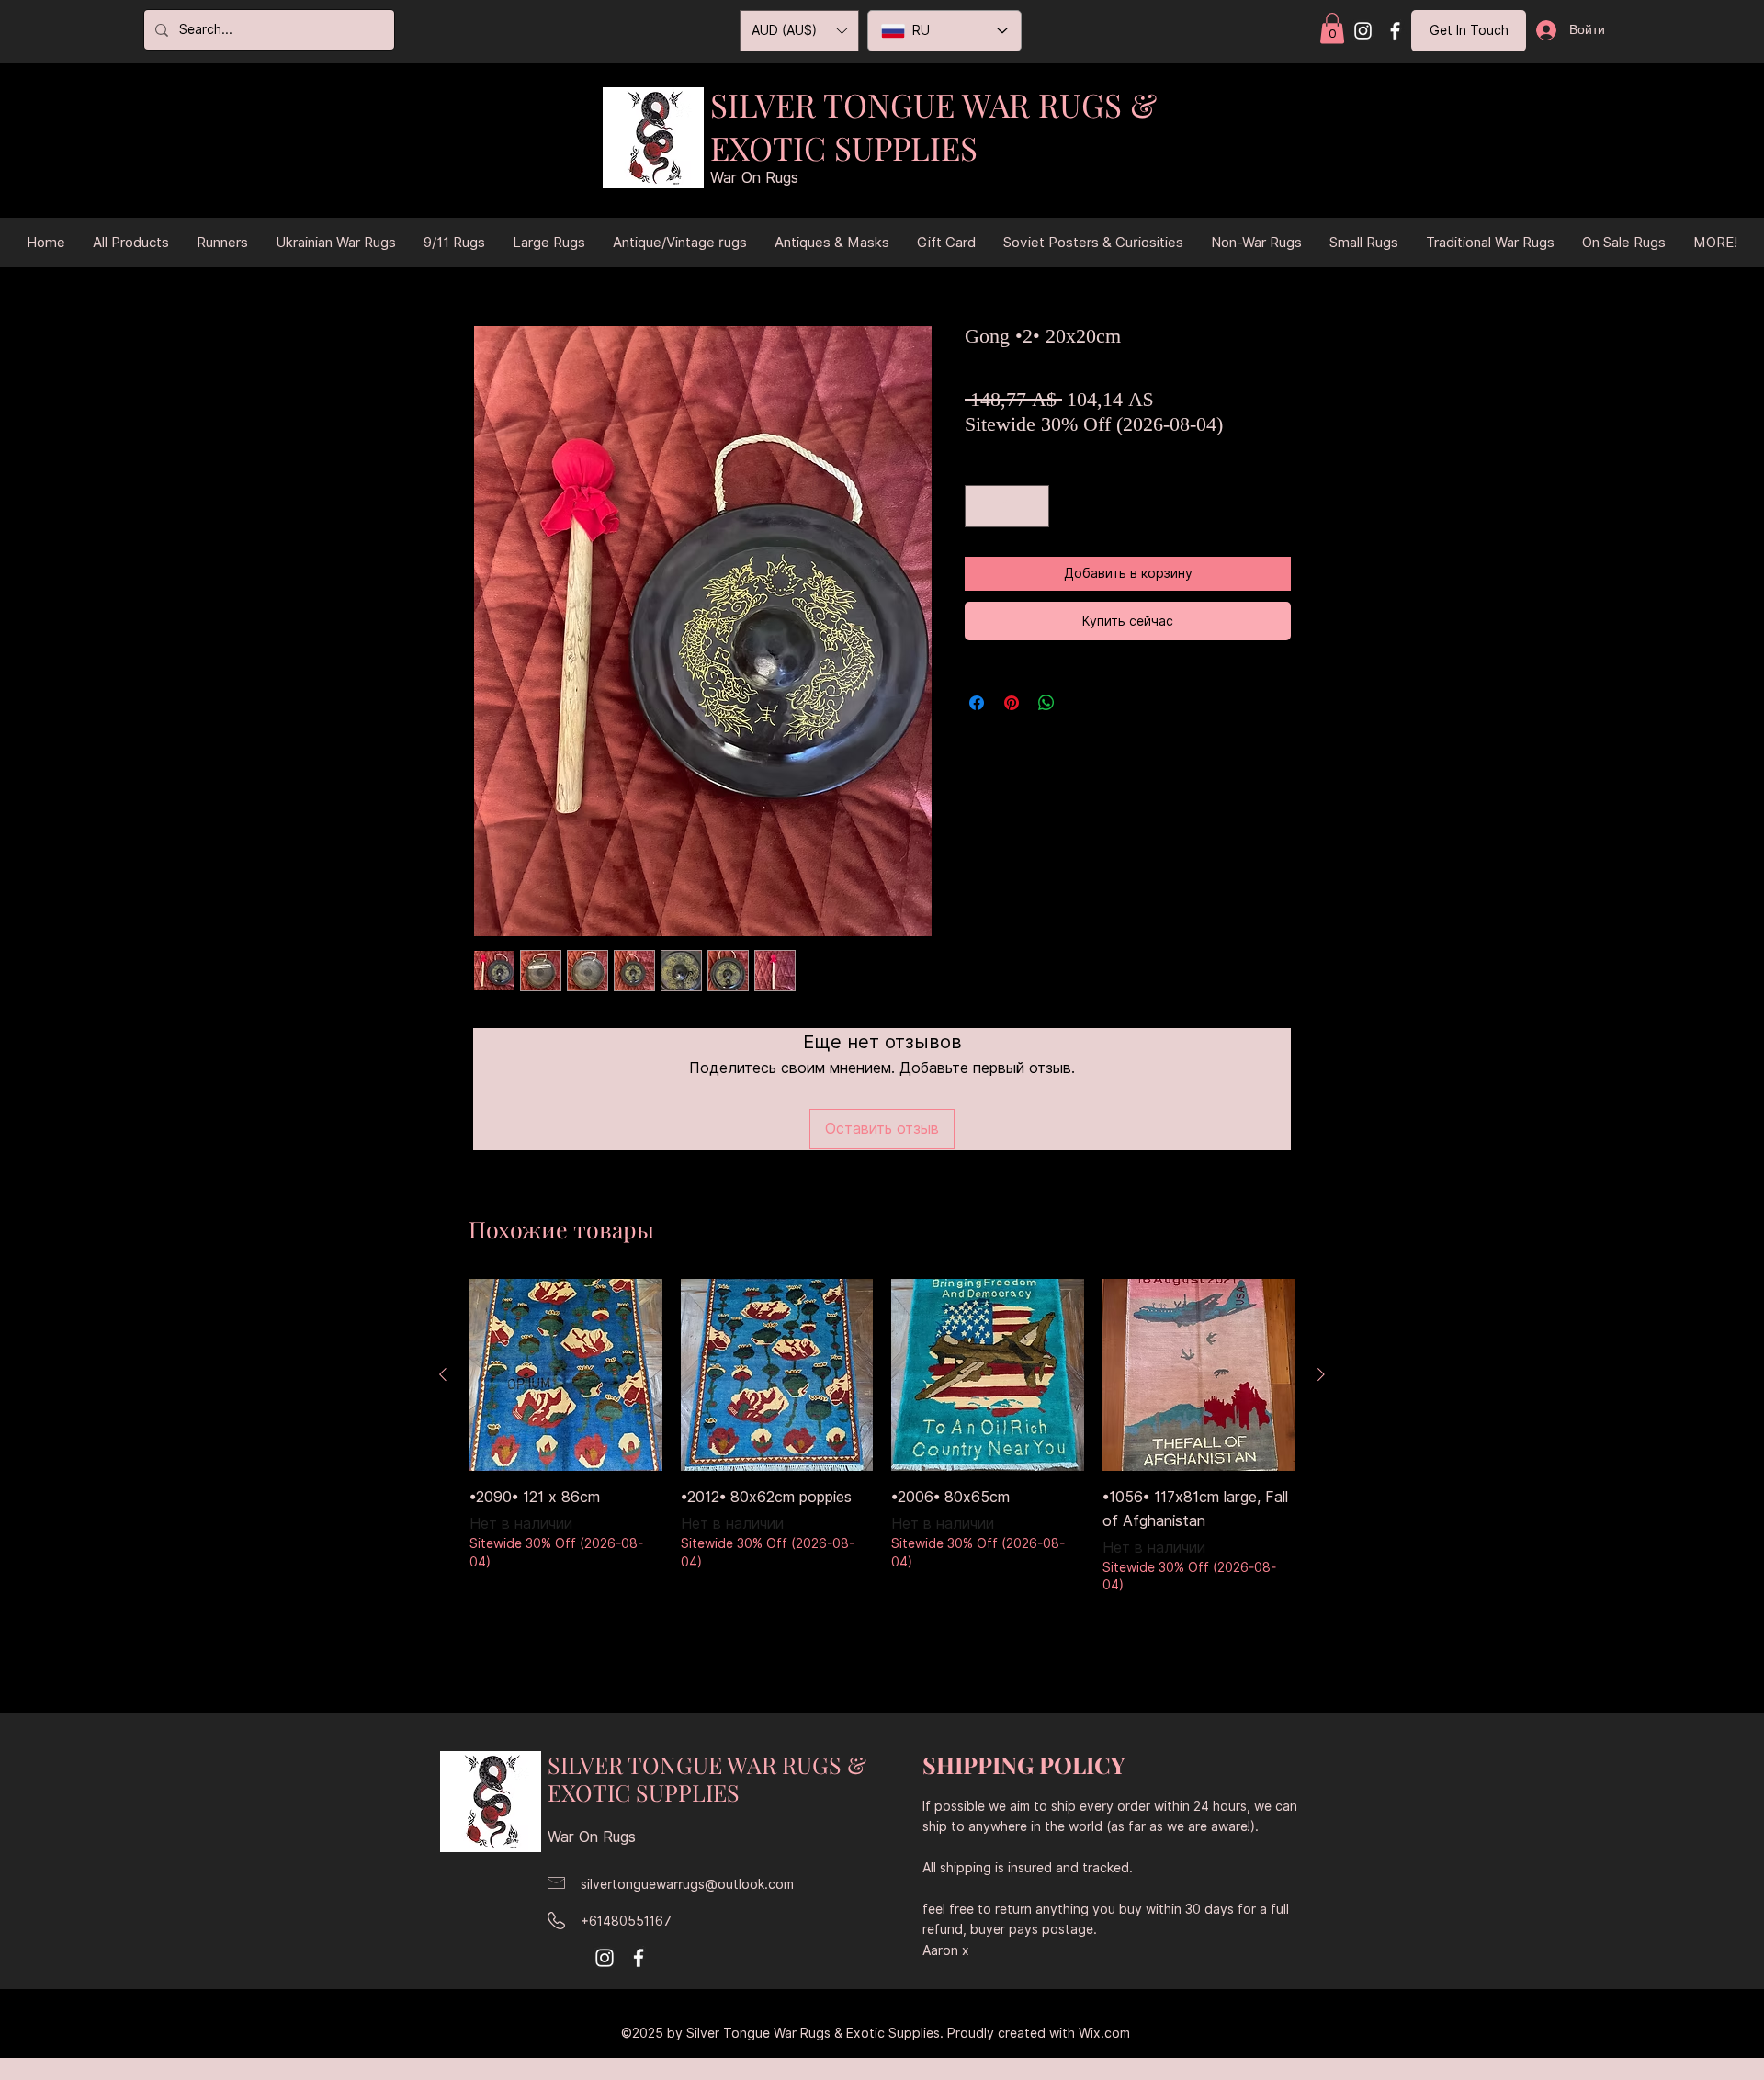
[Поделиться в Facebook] (977, 703)
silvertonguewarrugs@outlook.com (687, 1884)
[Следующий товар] (1321, 1374)
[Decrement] (983, 506)
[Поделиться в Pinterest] (1012, 703)
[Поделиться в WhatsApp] (1046, 703)
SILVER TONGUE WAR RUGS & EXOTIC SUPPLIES (933, 126)
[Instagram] (1363, 31)
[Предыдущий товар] (443, 1374)
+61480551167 (626, 1921)
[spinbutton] (1007, 506)
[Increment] (1031, 506)
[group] (882, 1462)
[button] (1332, 28)
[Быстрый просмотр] (566, 1375)
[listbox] (799, 31)
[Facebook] (1395, 31)
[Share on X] (1081, 703)
